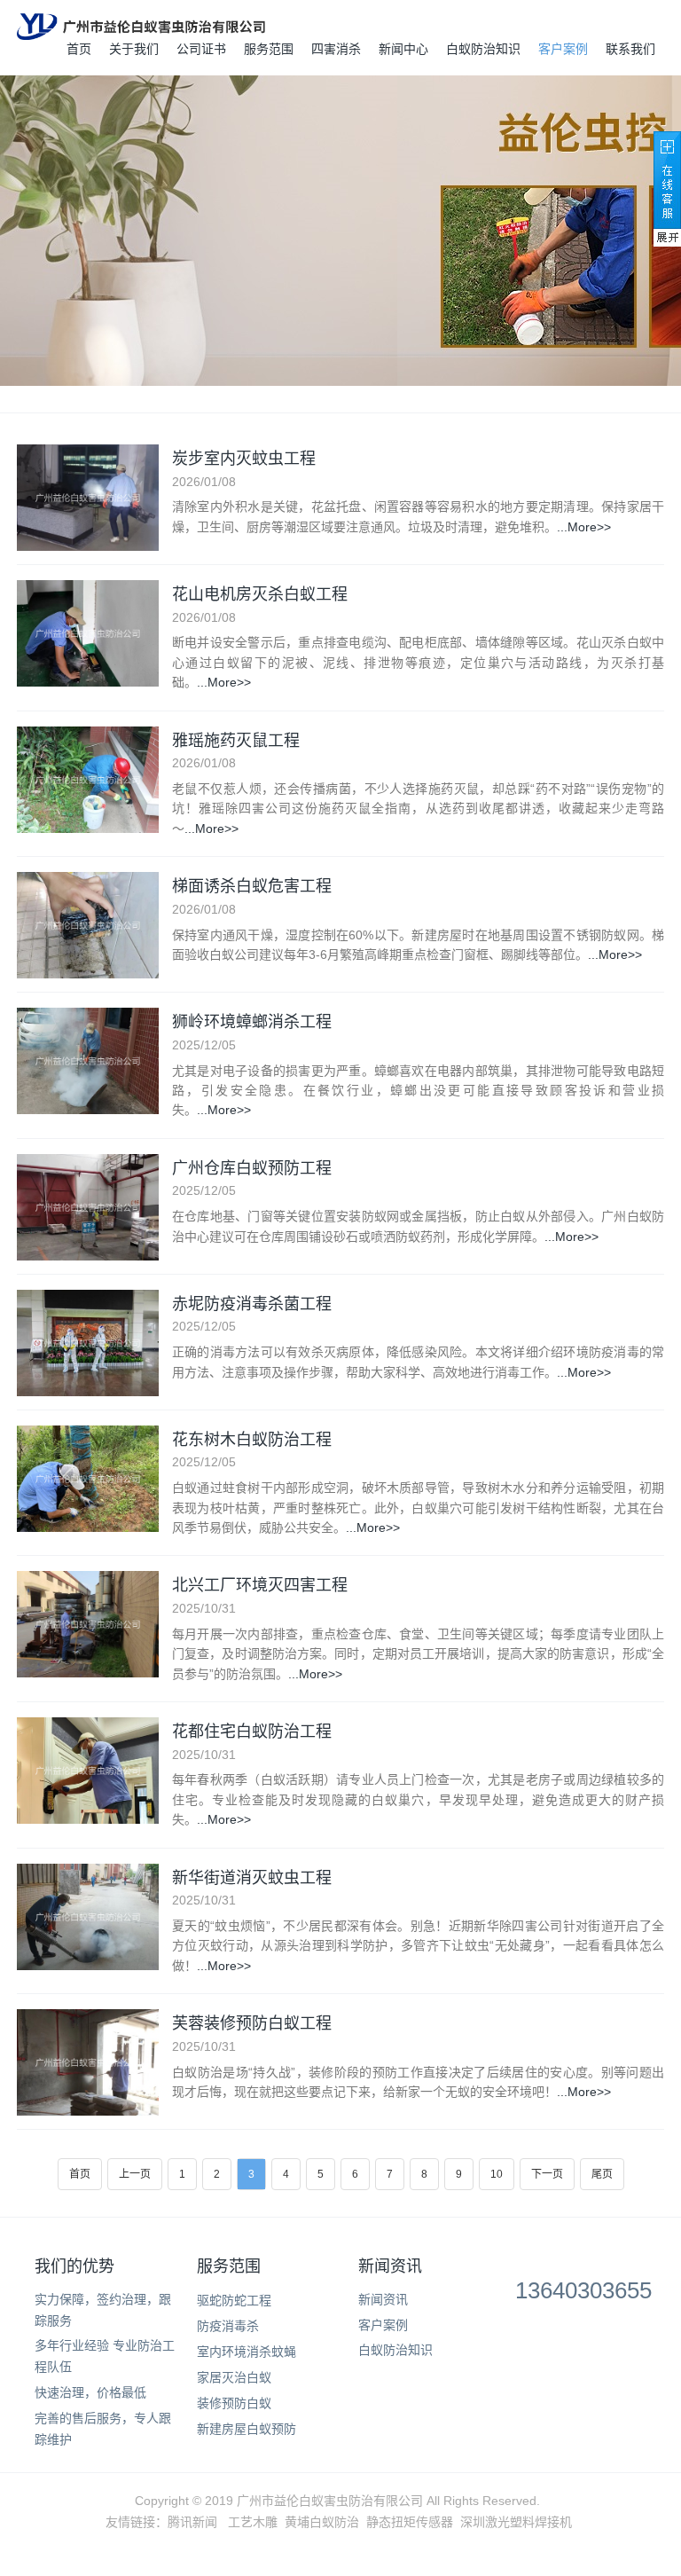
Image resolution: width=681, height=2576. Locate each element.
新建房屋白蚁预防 (247, 2429)
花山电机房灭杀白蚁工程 (260, 593)
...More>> (584, 527)
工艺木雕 (253, 2522)
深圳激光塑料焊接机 (516, 2522)
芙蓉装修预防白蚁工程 (252, 2022)
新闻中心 (403, 49)
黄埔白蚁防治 (322, 2522)
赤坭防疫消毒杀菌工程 (252, 1303)
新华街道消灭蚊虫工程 (252, 1877)
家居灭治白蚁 (234, 2377)
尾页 (602, 2174)
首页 (79, 49)
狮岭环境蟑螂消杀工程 (252, 1021)
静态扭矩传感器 (410, 2522)
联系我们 (630, 49)
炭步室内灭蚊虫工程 (244, 458)
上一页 (135, 2174)
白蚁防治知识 (483, 49)
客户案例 (563, 49)
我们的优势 (74, 2266)
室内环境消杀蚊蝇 (247, 2352)
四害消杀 (336, 49)
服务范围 (269, 49)
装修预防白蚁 (234, 2403)
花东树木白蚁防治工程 (252, 1439)
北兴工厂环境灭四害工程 (260, 1584)
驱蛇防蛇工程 (234, 2300)
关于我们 (134, 49)
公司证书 (201, 49)
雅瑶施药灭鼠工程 (236, 740)
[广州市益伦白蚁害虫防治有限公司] (141, 27)
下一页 (547, 2174)
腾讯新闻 (192, 2522)
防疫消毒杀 (228, 2326)
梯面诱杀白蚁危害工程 (252, 885)
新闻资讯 (390, 2266)
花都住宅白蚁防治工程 (252, 1731)
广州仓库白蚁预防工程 (252, 1167)
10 (497, 2174)
